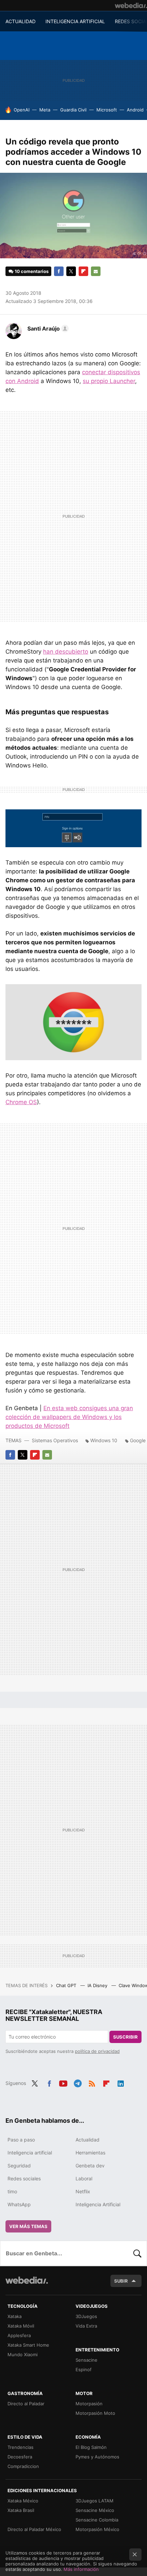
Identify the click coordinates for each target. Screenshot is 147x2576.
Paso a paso (21, 2140)
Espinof (84, 2369)
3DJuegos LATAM (95, 2501)
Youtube (63, 2083)
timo (12, 2191)
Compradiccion (23, 2466)
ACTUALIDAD (21, 21)
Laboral (84, 2178)
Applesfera (19, 2335)
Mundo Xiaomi (23, 2354)
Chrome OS (21, 1102)
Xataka (15, 2316)
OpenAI (22, 110)
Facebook (59, 271)
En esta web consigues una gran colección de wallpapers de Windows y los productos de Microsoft (69, 1417)
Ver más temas (28, 2226)
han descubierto (66, 652)
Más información (81, 2569)
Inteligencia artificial (30, 2153)
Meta (45, 110)
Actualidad (88, 2140)
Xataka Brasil (21, 2510)
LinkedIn (121, 2083)
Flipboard (83, 271)
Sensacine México (95, 2510)
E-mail (96, 271)
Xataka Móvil (21, 2326)
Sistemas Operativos (55, 1440)
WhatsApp (19, 2204)
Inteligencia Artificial (98, 2204)
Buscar (137, 2253)
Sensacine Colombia (97, 2520)
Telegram (78, 2083)
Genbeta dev (90, 2166)
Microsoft (107, 110)
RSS (92, 2083)
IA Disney (98, 1985)
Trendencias (21, 2447)
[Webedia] (131, 5)
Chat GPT (67, 1985)
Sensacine (86, 2360)
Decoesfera (20, 2457)
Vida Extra (86, 2326)
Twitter (71, 271)
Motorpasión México (97, 2529)
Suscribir (125, 2037)
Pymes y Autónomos (97, 2457)
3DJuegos (86, 2316)
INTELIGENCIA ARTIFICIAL (75, 21)
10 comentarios (32, 271)
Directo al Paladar (26, 2404)
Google (138, 1440)
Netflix (83, 2191)
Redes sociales (24, 2178)
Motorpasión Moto (95, 2413)
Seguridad (19, 2166)
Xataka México (23, 2501)
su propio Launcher (109, 381)
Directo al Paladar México (34, 2529)
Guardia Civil (73, 110)
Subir (121, 2281)
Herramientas (90, 2153)
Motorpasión (89, 2404)
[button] (47, 329)
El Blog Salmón (91, 2447)
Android (135, 110)
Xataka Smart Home (28, 2345)
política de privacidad (97, 2051)
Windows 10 (104, 1440)
